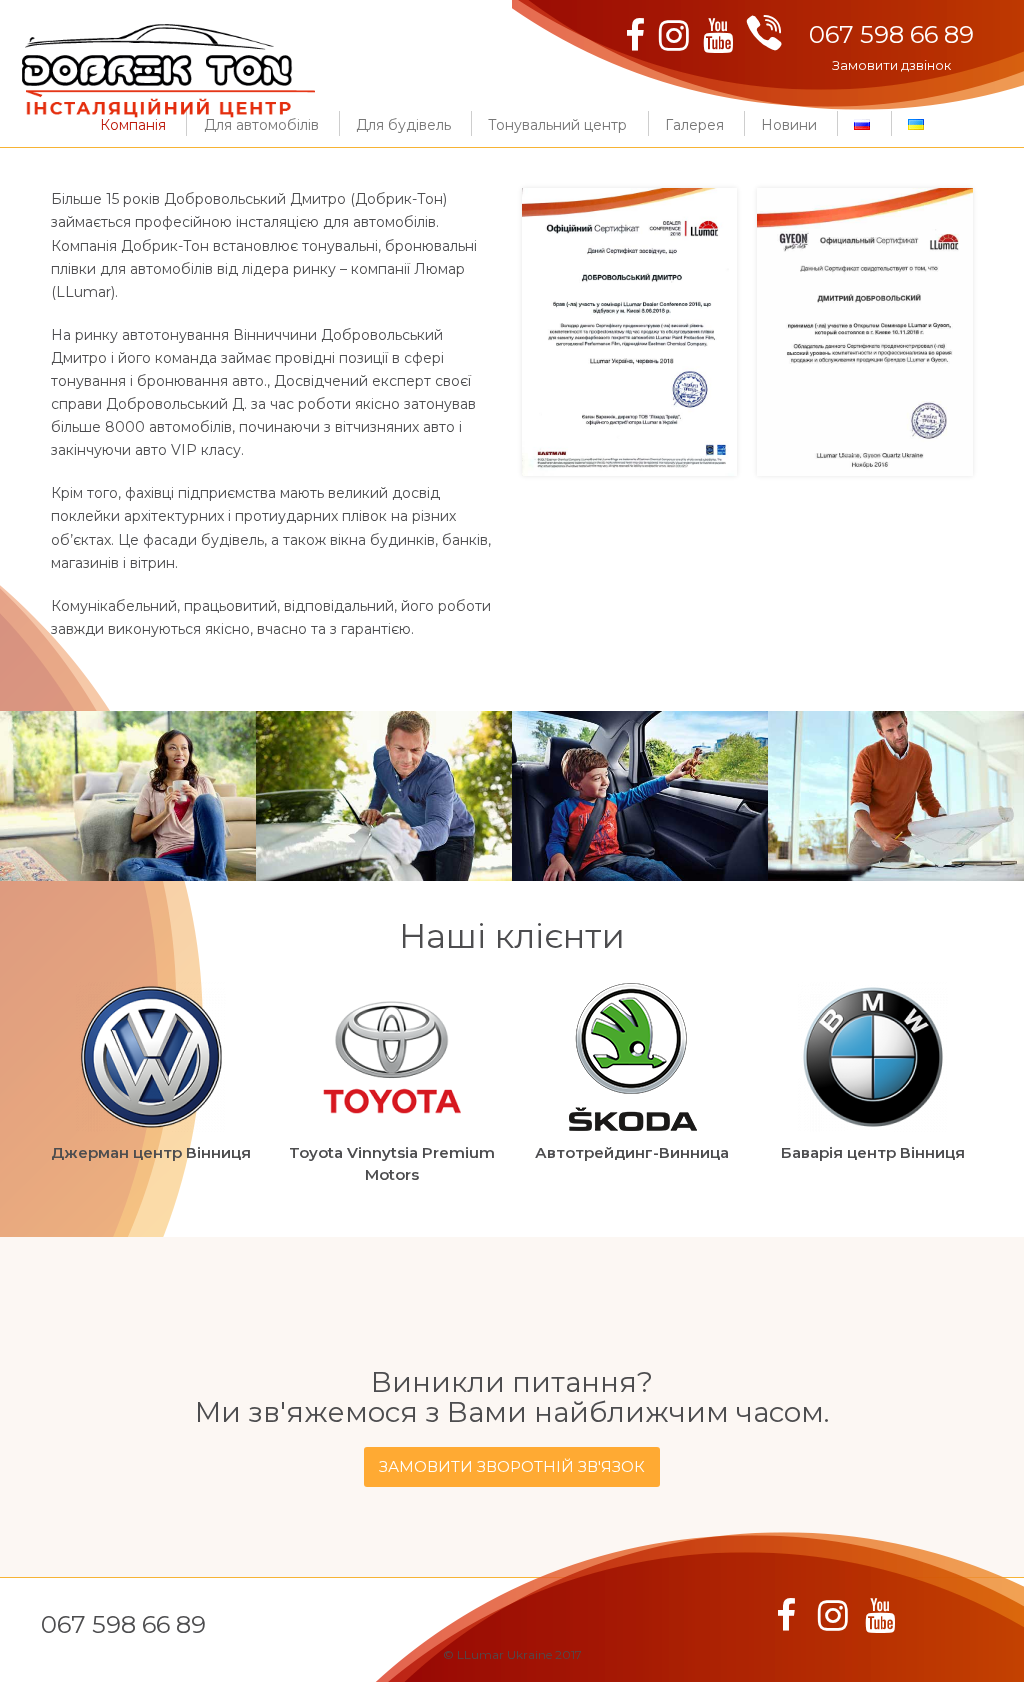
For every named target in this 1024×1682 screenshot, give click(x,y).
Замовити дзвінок (891, 65)
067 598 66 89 (891, 34)
